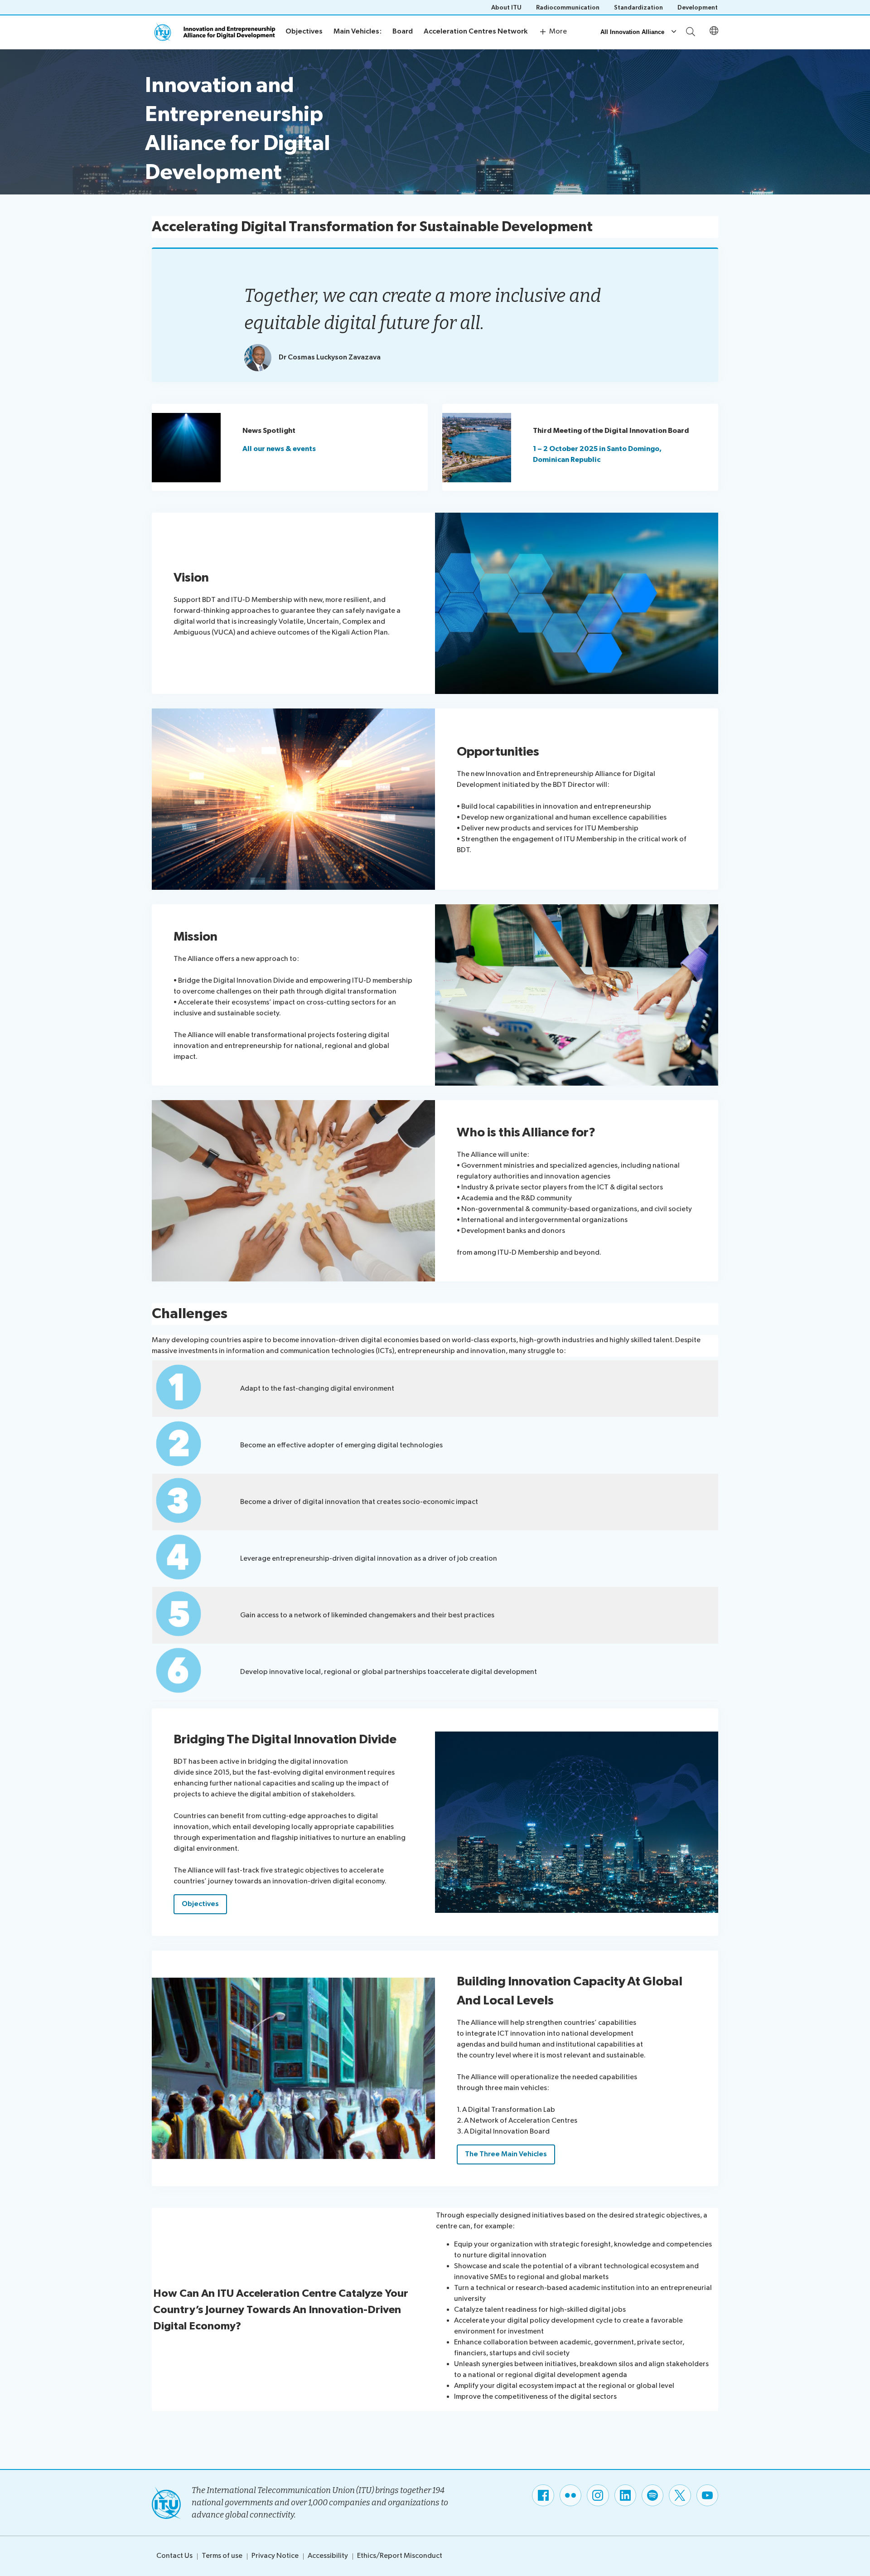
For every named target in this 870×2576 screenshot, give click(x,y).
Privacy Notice (275, 2556)
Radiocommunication (568, 7)
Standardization (638, 7)
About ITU (506, 7)
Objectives (304, 32)
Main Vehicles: (358, 32)
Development (698, 7)
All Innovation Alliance (632, 32)
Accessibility (328, 2556)
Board (403, 32)
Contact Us (174, 2556)
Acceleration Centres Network (476, 32)
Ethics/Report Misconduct (400, 2556)
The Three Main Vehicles (506, 2154)
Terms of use (222, 2556)
